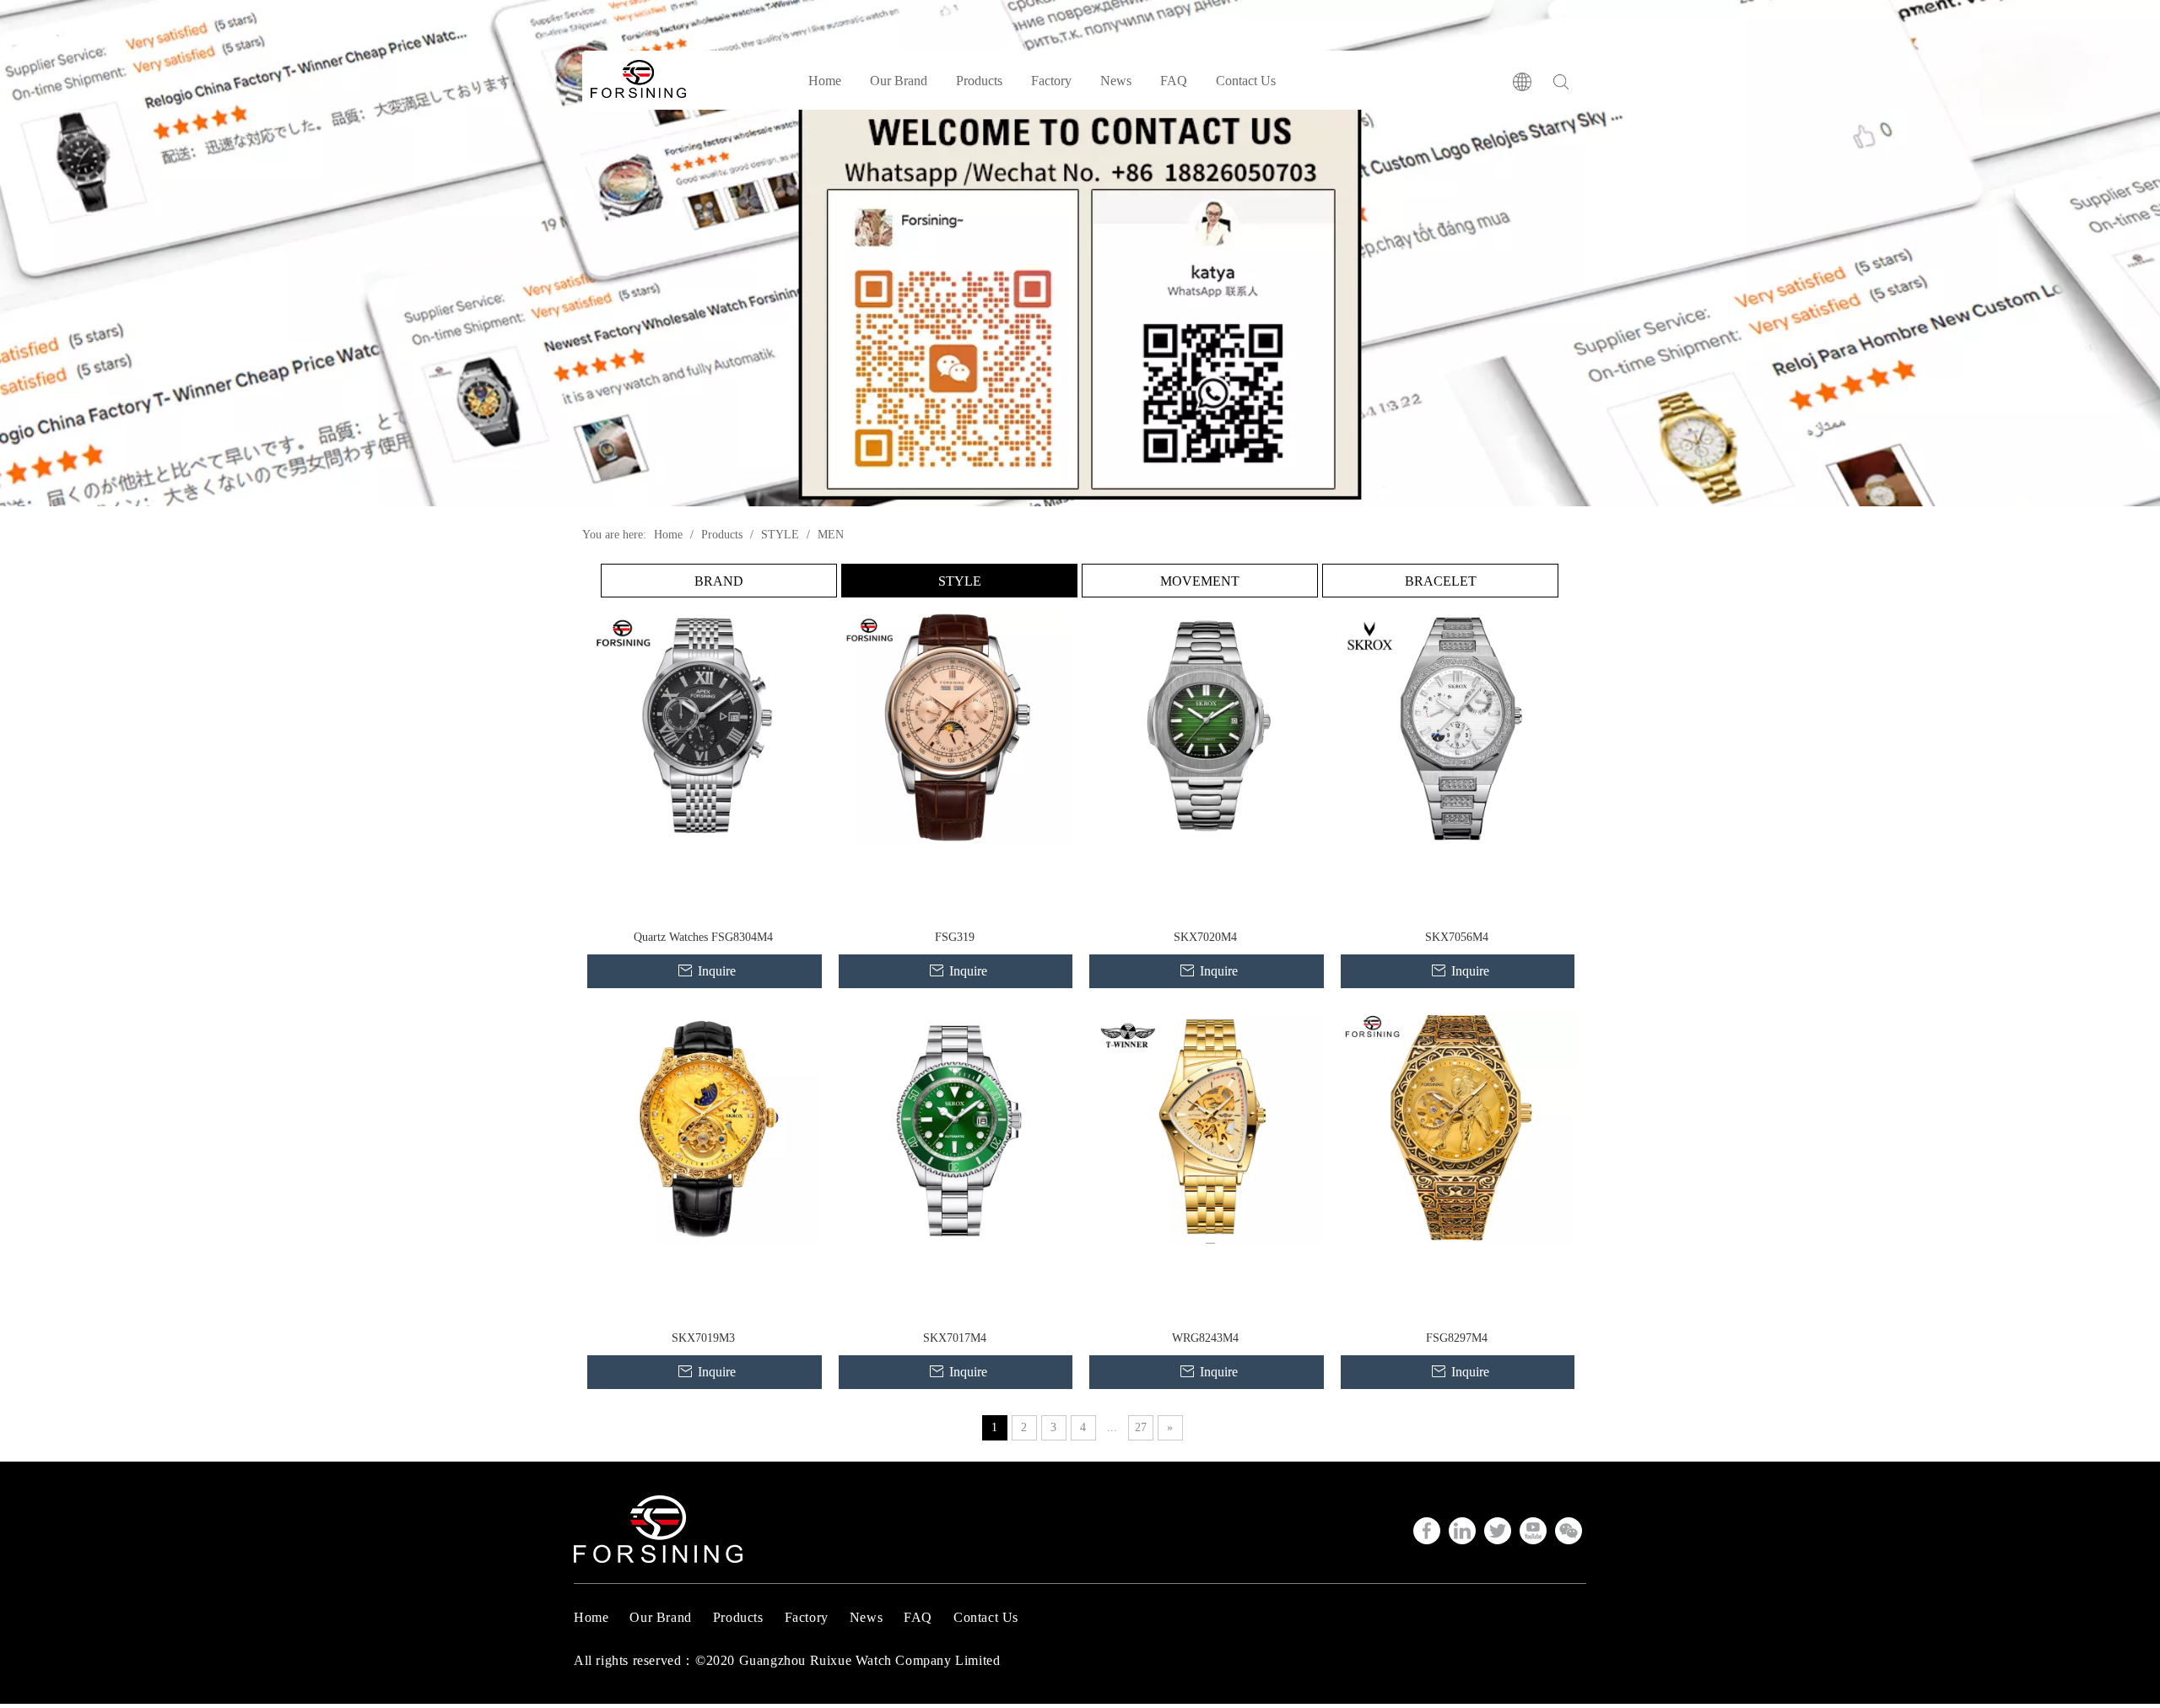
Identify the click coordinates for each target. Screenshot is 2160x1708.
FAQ (1174, 81)
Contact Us (1246, 81)
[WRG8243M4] (1206, 1126)
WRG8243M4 (1205, 1338)
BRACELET (1441, 581)
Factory (1051, 81)
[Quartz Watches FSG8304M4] (704, 726)
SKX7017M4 (955, 1338)
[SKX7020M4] (1206, 726)
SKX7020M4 (1205, 937)
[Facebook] (1427, 1531)
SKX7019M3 (703, 1338)
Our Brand (899, 81)
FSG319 (955, 937)
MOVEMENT (1200, 581)
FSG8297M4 (1457, 1338)
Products (979, 81)
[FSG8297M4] (1457, 1126)
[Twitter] (1498, 1531)
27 (1141, 1427)
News (1116, 81)
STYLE (960, 581)
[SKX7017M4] (955, 1126)
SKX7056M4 (1457, 937)
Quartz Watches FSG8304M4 (703, 937)
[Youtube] (1533, 1531)
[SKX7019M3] (704, 1126)
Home (825, 81)
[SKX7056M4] (1457, 726)
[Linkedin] (1462, 1531)
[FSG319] (955, 726)
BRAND (719, 581)
